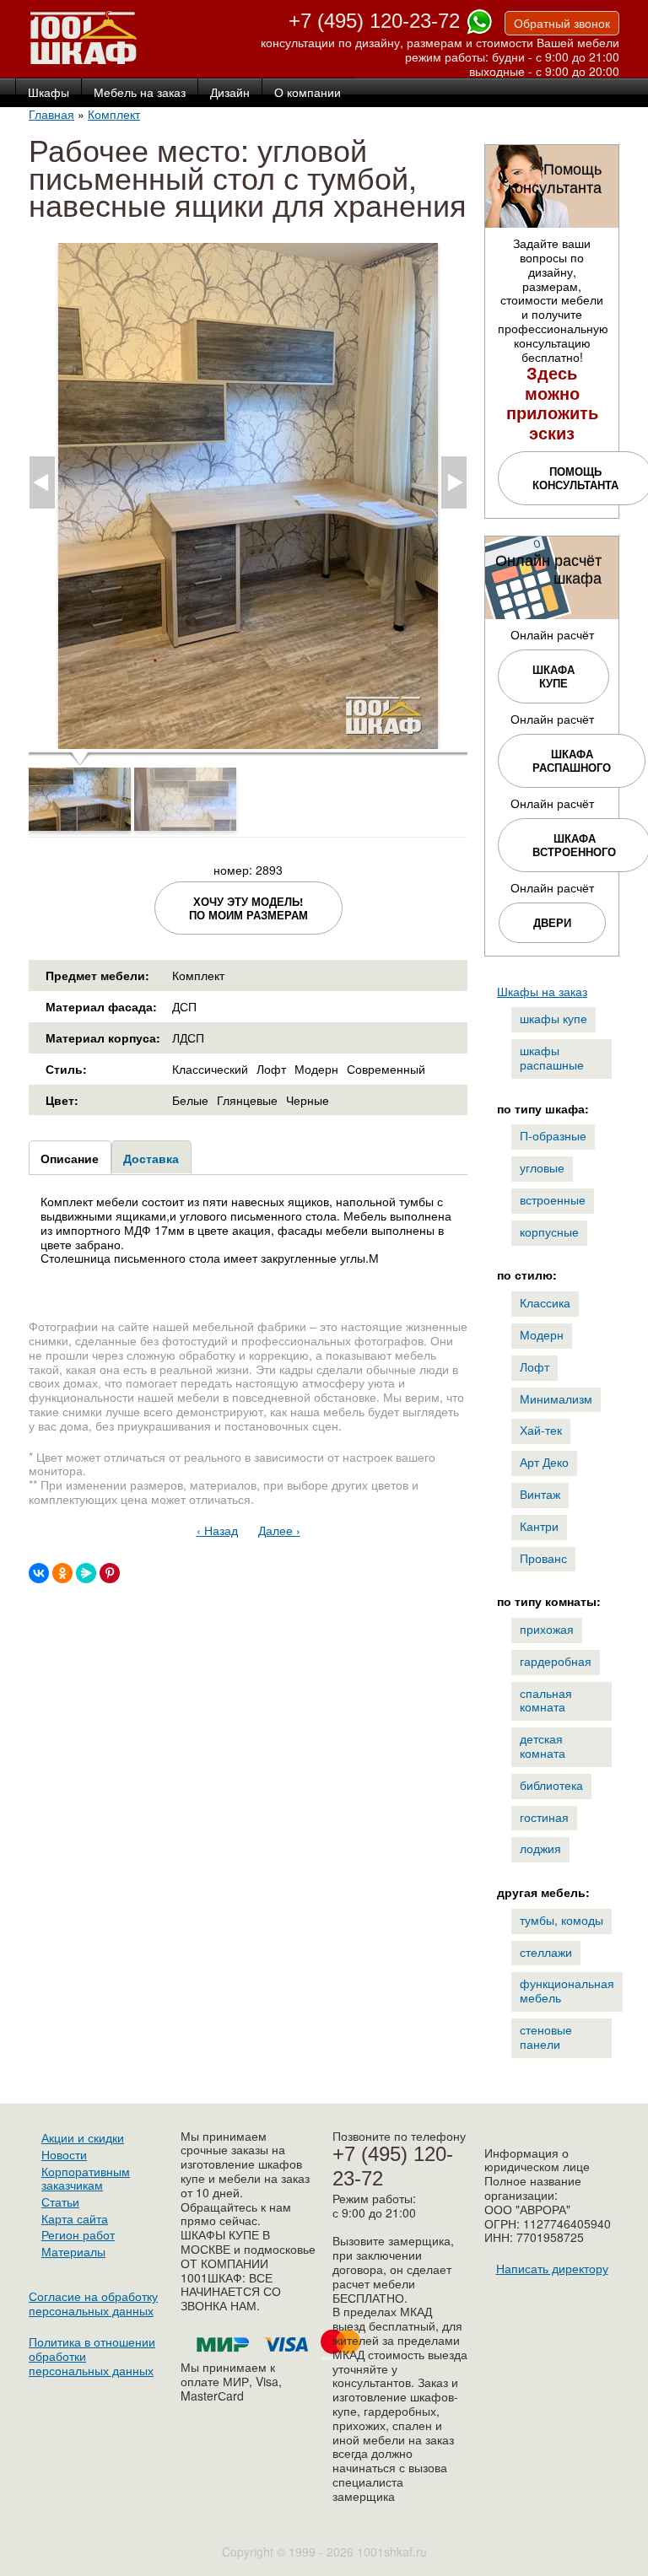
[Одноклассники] (62, 1573)
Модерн (542, 1334)
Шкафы (49, 93)
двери (552, 922)
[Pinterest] (110, 1573)
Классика (545, 1302)
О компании (308, 93)
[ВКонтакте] (39, 1573)
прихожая (547, 1629)
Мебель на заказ (140, 93)
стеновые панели (546, 2037)
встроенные (553, 1199)
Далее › (279, 1530)
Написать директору (552, 2268)
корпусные (549, 1231)
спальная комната (546, 1700)
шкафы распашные (552, 1057)
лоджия (540, 1848)
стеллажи (546, 1952)
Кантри (539, 1526)
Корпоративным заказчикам (86, 2178)
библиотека (551, 1785)
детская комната (543, 1746)
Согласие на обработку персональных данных (93, 2303)
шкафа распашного (572, 760)
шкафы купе (553, 1018)
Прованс (543, 1558)
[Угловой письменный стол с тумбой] (248, 742)
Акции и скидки (83, 2137)
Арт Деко (544, 1462)
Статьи (60, 2201)
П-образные (553, 1135)
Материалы (73, 2251)
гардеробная (556, 1661)
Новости (64, 2154)
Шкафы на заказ (542, 991)
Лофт (535, 1366)
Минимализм (556, 1398)
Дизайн (230, 93)
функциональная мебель (567, 1990)
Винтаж (540, 1494)
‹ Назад (217, 1530)
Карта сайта (75, 2218)
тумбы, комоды (562, 1920)
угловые (542, 1167)
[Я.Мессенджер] (86, 1573)
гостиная (544, 1817)
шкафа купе (553, 676)
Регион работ (78, 2234)
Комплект (114, 114)
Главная (51, 114)
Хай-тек (541, 1430)
